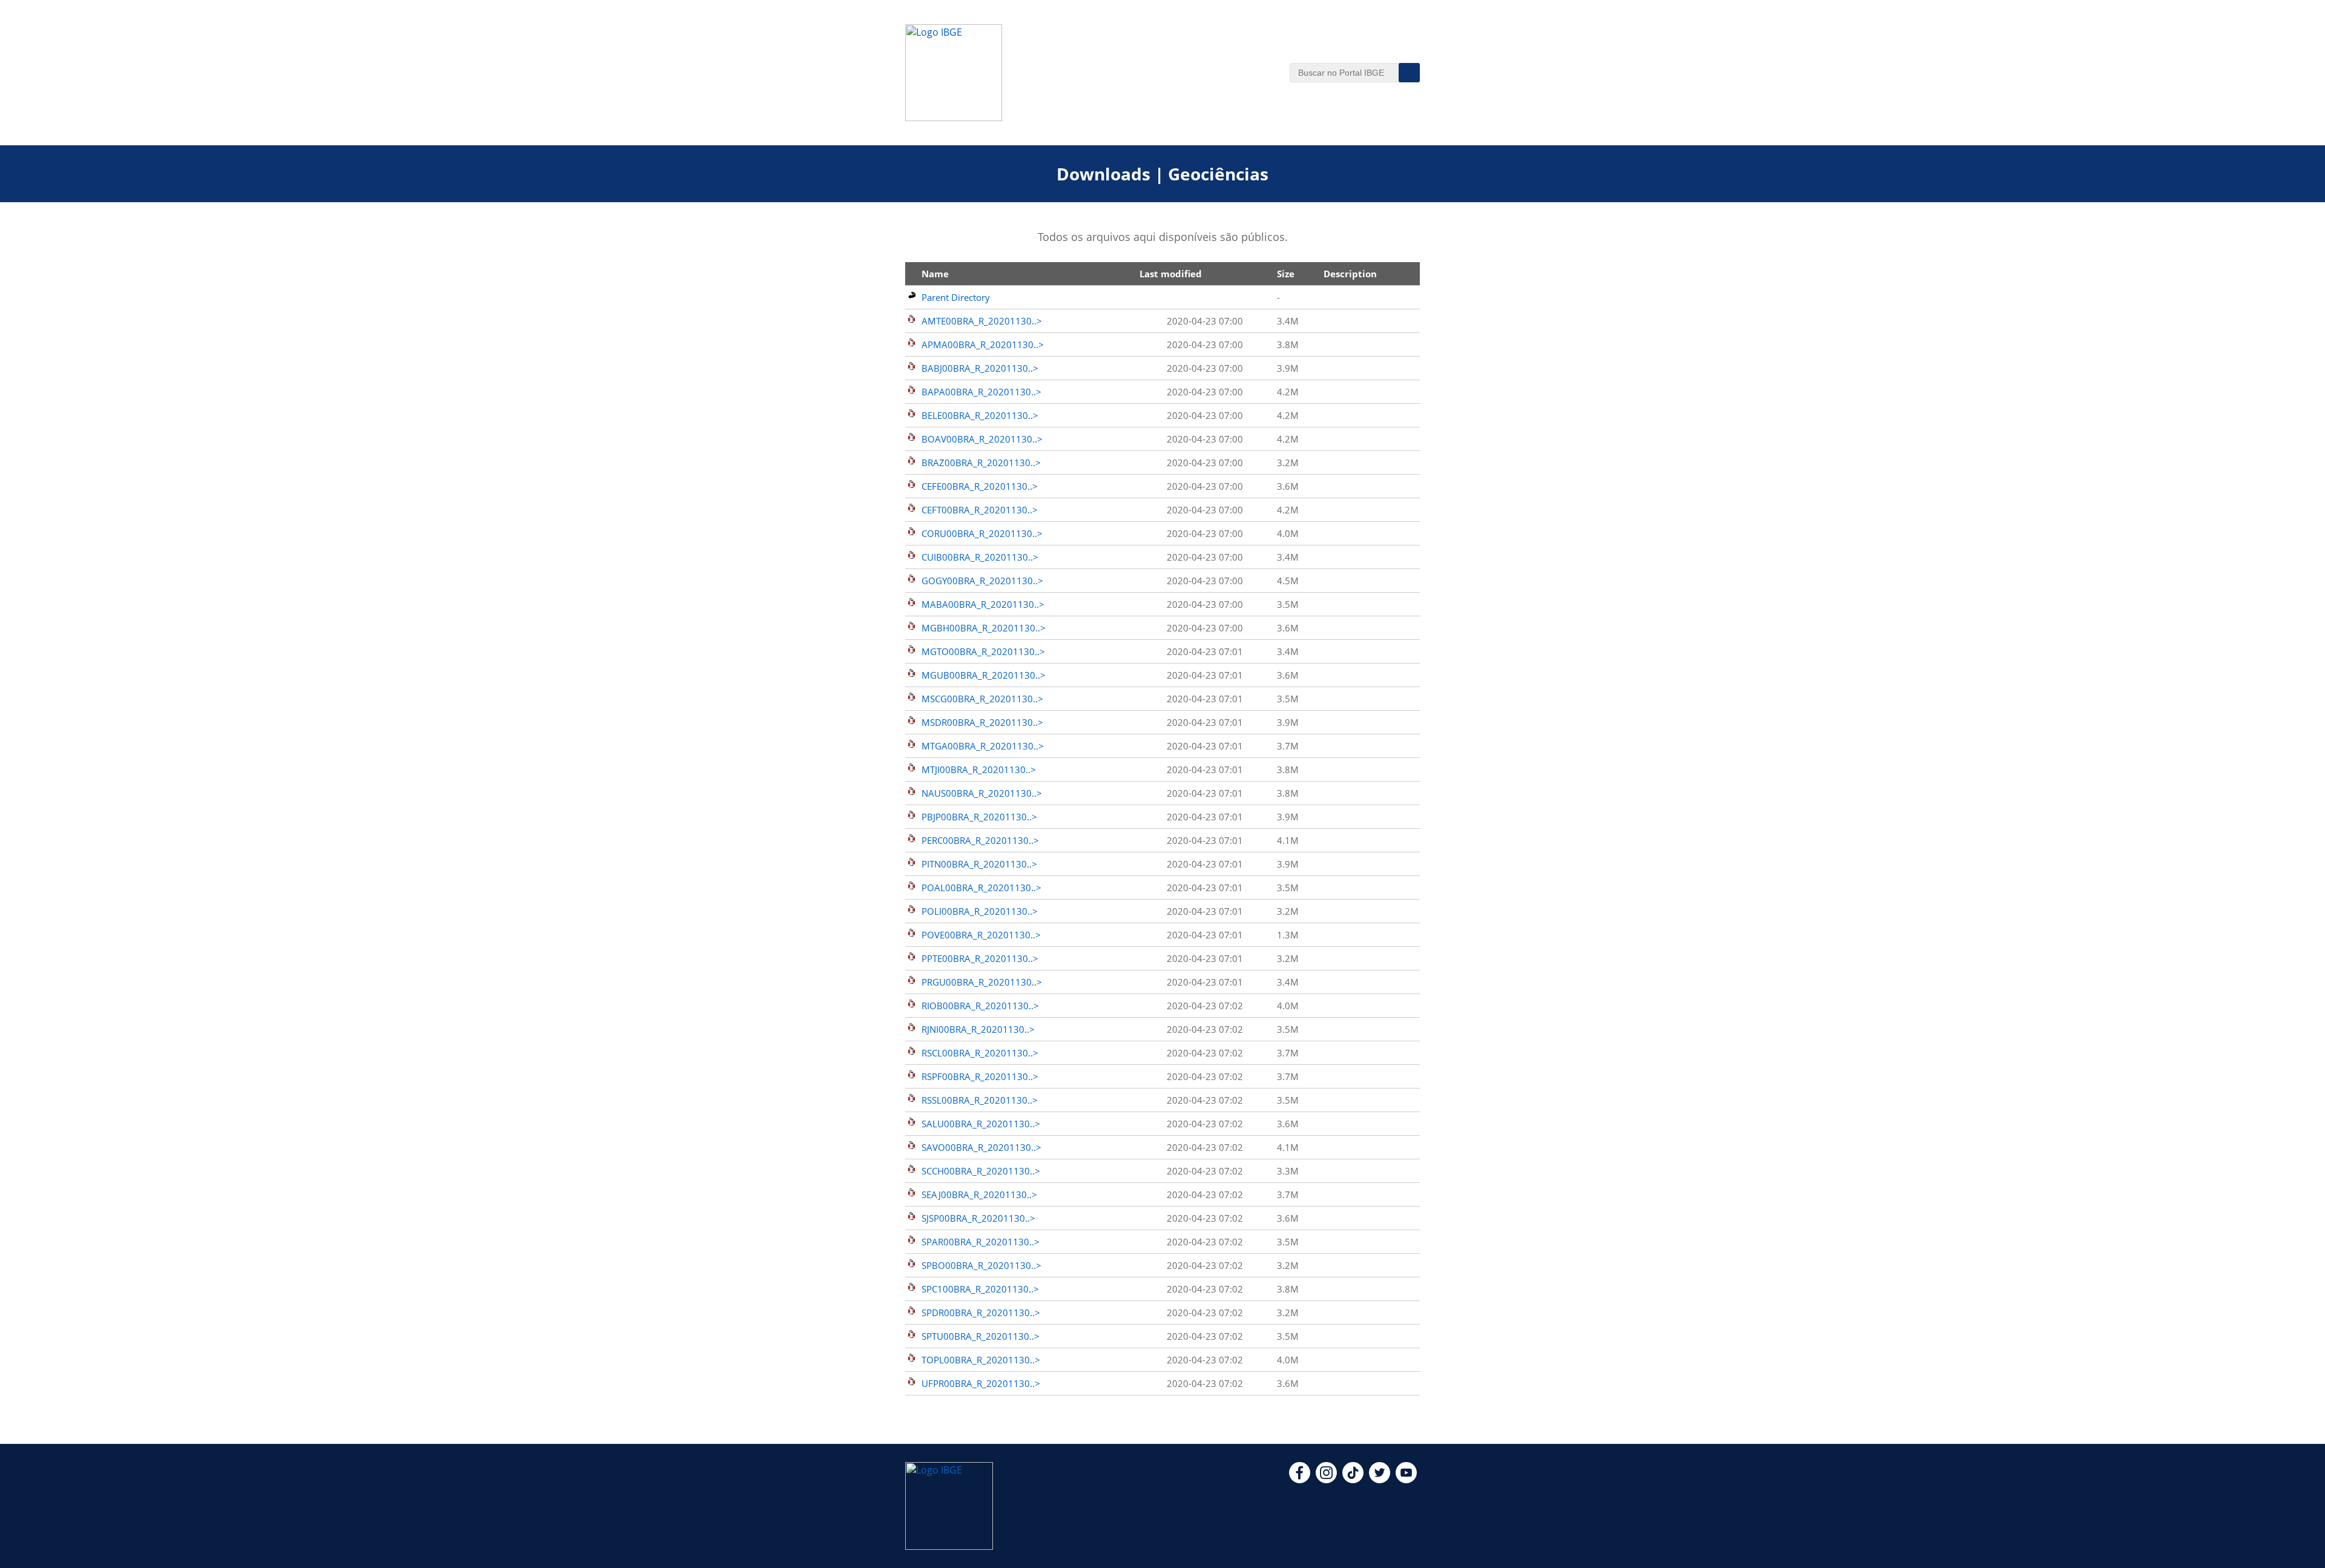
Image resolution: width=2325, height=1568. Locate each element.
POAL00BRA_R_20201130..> (981, 888)
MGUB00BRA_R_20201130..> (984, 675)
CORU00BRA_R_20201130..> (982, 533)
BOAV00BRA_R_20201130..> (982, 439)
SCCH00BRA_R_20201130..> (981, 1171)
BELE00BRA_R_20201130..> (980, 415)
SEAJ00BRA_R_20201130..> (979, 1194)
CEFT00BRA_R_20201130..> (980, 510)
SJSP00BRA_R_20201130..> (978, 1218)
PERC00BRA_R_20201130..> (980, 840)
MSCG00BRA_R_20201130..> (982, 699)
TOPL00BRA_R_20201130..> (981, 1360)
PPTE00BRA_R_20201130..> (980, 958)
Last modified (1171, 274)
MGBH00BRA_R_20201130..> (984, 628)
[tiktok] (1353, 1480)
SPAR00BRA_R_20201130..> (981, 1242)
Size (1286, 274)
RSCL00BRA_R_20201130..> (980, 1053)
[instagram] (1326, 1480)
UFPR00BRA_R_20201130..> (981, 1383)
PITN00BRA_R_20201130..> (979, 864)
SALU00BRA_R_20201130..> (981, 1124)
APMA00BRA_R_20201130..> (983, 344)
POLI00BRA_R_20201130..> (980, 911)
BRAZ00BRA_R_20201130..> (981, 463)
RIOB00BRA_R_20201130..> (980, 1006)
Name (935, 274)
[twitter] (1380, 1480)
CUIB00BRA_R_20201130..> (980, 557)
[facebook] (1300, 1480)
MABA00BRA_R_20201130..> (983, 604)
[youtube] (1406, 1480)
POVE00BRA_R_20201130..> (981, 935)
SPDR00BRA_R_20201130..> (981, 1313)
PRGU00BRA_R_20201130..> (982, 982)
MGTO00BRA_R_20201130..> (983, 651)
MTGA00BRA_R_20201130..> (983, 746)
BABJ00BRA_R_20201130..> (980, 368)
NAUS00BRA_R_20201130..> (982, 793)
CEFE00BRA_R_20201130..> (980, 486)
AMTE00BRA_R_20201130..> (982, 321)
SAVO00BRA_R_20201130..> (981, 1147)
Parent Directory (956, 297)
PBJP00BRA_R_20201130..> (979, 817)
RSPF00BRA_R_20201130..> (980, 1076)
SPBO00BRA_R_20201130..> (981, 1265)
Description (1350, 274)
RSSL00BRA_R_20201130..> (980, 1100)
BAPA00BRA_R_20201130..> (981, 392)
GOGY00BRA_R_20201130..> (982, 581)
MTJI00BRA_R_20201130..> (979, 769)
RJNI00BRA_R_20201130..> (978, 1029)
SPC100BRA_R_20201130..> (980, 1289)
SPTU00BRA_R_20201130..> (981, 1336)
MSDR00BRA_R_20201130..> (982, 722)
